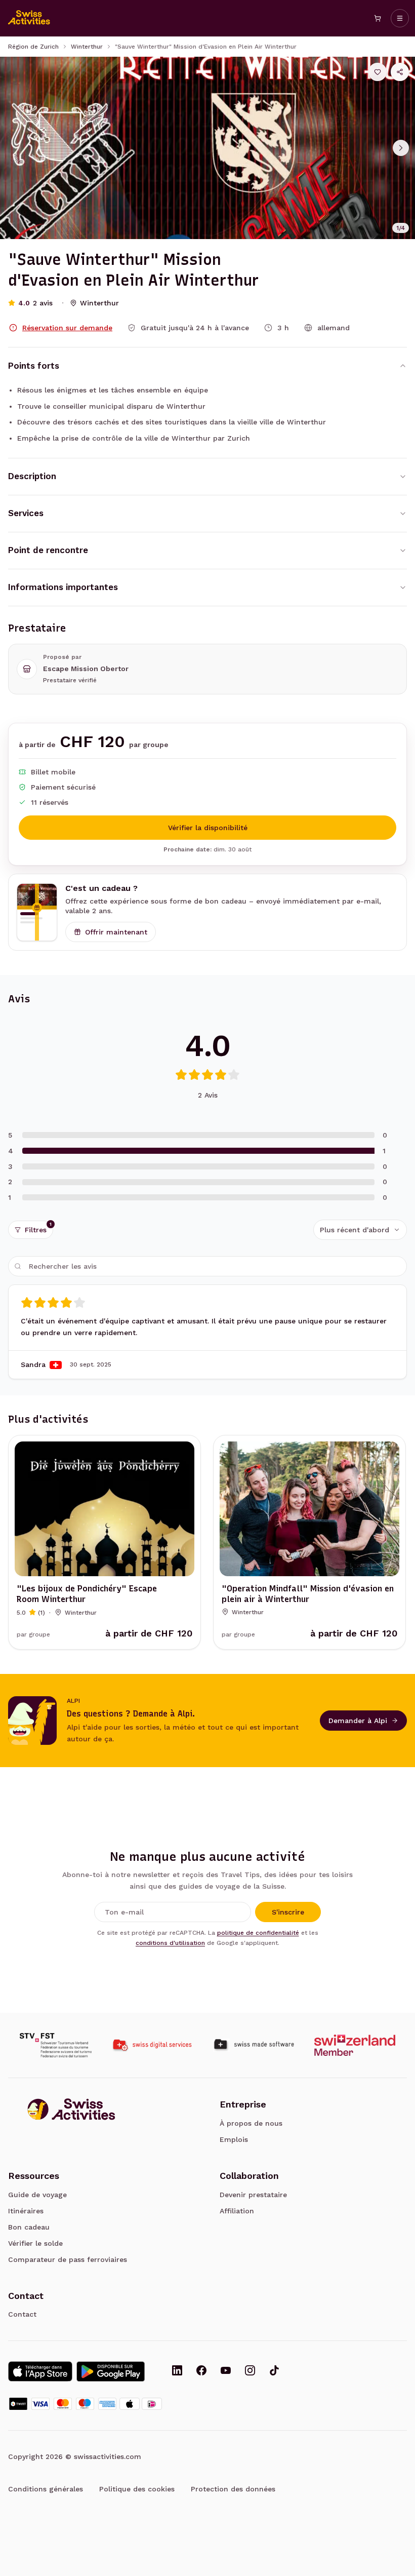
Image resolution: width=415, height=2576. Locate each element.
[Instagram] (250, 2371)
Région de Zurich (33, 47)
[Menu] (400, 18)
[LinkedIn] (177, 2371)
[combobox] (360, 1230)
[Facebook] (201, 2371)
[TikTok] (274, 2371)
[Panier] (378, 18)
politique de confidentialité (258, 1933)
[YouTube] (226, 2371)
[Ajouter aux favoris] (378, 72)
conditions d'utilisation (170, 1943)
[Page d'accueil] (29, 18)
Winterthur (87, 47)
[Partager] (400, 72)
